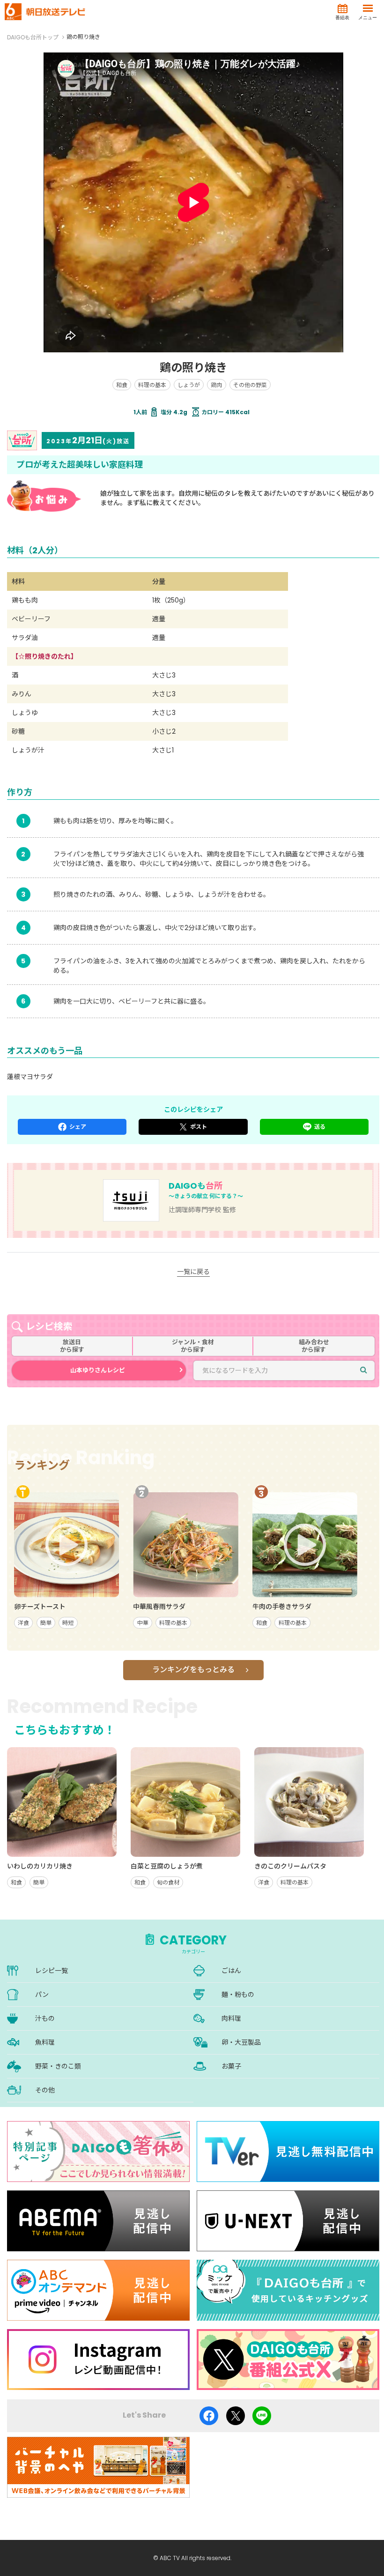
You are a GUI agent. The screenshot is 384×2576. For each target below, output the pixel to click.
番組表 (342, 18)
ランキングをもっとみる (193, 1670)
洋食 (23, 1623)
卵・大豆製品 (241, 2042)
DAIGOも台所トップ (33, 37)
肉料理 (231, 2018)
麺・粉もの (238, 1995)
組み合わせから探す (314, 1346)
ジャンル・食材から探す (193, 1346)
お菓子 (231, 2066)
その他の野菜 (250, 385)
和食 (122, 385)
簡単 (46, 1623)
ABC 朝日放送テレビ (45, 12)
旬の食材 (168, 1882)
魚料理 (45, 2042)
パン (42, 1995)
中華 (143, 1623)
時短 (68, 1623)
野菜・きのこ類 (58, 2066)
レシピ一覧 (52, 1971)
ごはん (231, 1971)
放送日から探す (72, 1346)
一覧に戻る (193, 1272)
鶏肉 (216, 385)
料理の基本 (152, 385)
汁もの (45, 2018)
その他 (45, 2090)
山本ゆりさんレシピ (98, 1370)
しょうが (189, 385)
